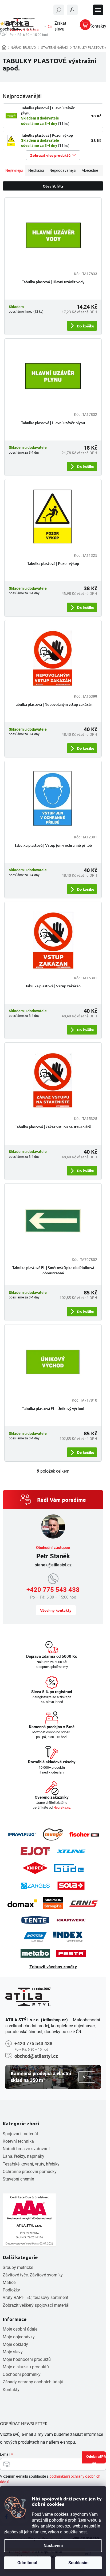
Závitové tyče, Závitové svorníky (33, 2275)
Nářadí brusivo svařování (26, 2149)
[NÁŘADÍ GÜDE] (69, 1868)
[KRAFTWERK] (71, 1920)
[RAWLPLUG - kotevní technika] (22, 1834)
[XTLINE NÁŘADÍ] (71, 1851)
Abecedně (90, 170)
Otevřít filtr (53, 186)
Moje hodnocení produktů (27, 2359)
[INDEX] (68, 1937)
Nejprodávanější (63, 170)
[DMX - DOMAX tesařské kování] (22, 1903)
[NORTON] (35, 1937)
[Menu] (98, 10)
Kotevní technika (18, 2141)
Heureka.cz (62, 1807)
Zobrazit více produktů (50, 155)
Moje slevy (13, 2352)
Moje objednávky (19, 2337)
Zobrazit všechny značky (53, 1967)
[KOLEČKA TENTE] (35, 1920)
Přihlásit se (99, 2459)
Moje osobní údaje (20, 2329)
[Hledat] (59, 10)
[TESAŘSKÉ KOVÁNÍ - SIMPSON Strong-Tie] (53, 1903)
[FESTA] (71, 1954)
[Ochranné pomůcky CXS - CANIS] (84, 1903)
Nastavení (53, 2546)
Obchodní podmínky (22, 2374)
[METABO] (35, 1953)
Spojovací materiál (20, 2134)
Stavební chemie (18, 2179)
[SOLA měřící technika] (71, 1886)
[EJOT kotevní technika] (35, 1851)
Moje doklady (15, 2344)
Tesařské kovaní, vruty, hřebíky (31, 2164)
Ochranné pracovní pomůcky (30, 2172)
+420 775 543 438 (53, 1590)
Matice (9, 2282)
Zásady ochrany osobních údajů (33, 2382)
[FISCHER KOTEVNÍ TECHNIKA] (84, 1835)
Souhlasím (78, 2563)
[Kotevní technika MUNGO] (53, 1834)
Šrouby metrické (18, 2267)
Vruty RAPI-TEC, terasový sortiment (36, 2297)
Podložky (11, 2290)
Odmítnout (27, 2563)
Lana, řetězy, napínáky (23, 2156)
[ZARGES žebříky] (35, 1886)
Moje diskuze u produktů (26, 2367)
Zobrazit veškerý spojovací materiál (36, 2305)
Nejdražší (36, 170)
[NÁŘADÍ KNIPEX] (35, 1868)
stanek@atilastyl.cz (53, 1565)
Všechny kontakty (56, 1610)
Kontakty (11, 2390)
